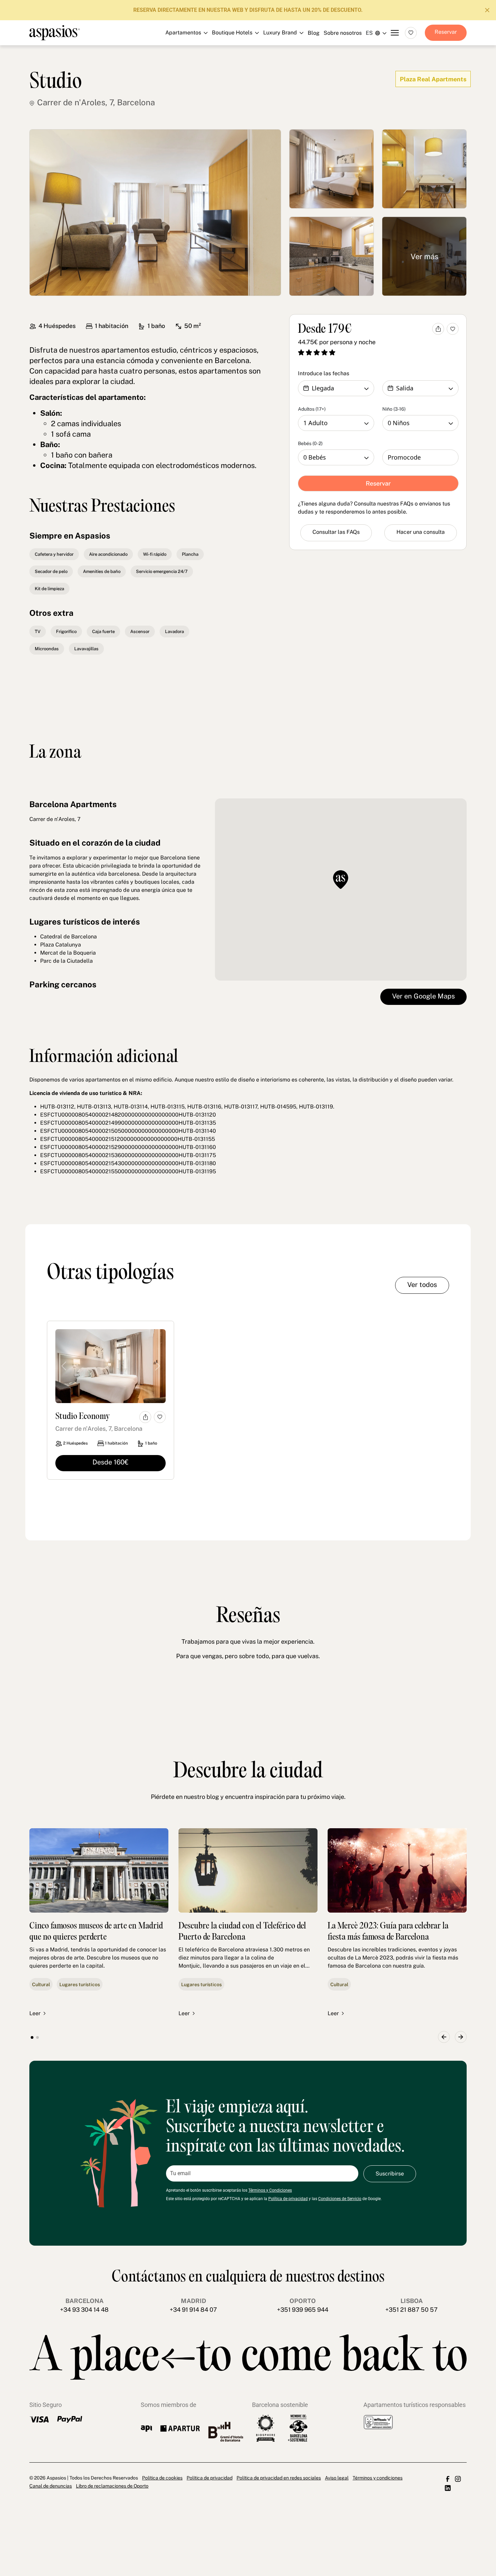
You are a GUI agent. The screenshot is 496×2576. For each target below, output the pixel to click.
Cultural (41, 1984)
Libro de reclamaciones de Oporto (112, 2486)
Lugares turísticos (80, 1984)
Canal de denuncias (51, 2486)
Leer (35, 2013)
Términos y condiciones (378, 2478)
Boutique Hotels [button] (244, 53)
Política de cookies (162, 2478)
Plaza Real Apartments (433, 79)
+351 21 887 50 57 (411, 2310)
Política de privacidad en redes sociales (279, 2478)
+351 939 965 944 (303, 2310)
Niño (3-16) (394, 409)
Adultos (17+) (312, 409)
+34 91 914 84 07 (193, 2310)
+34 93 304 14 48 (84, 2310)
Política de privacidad (288, 2199)
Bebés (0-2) (310, 443)
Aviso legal (337, 2478)
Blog (314, 33)
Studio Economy (83, 1417)
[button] (444, 2037)
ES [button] (369, 33)
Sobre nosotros (343, 33)
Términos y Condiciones (270, 2190)
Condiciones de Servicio (340, 2199)
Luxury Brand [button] (244, 69)
